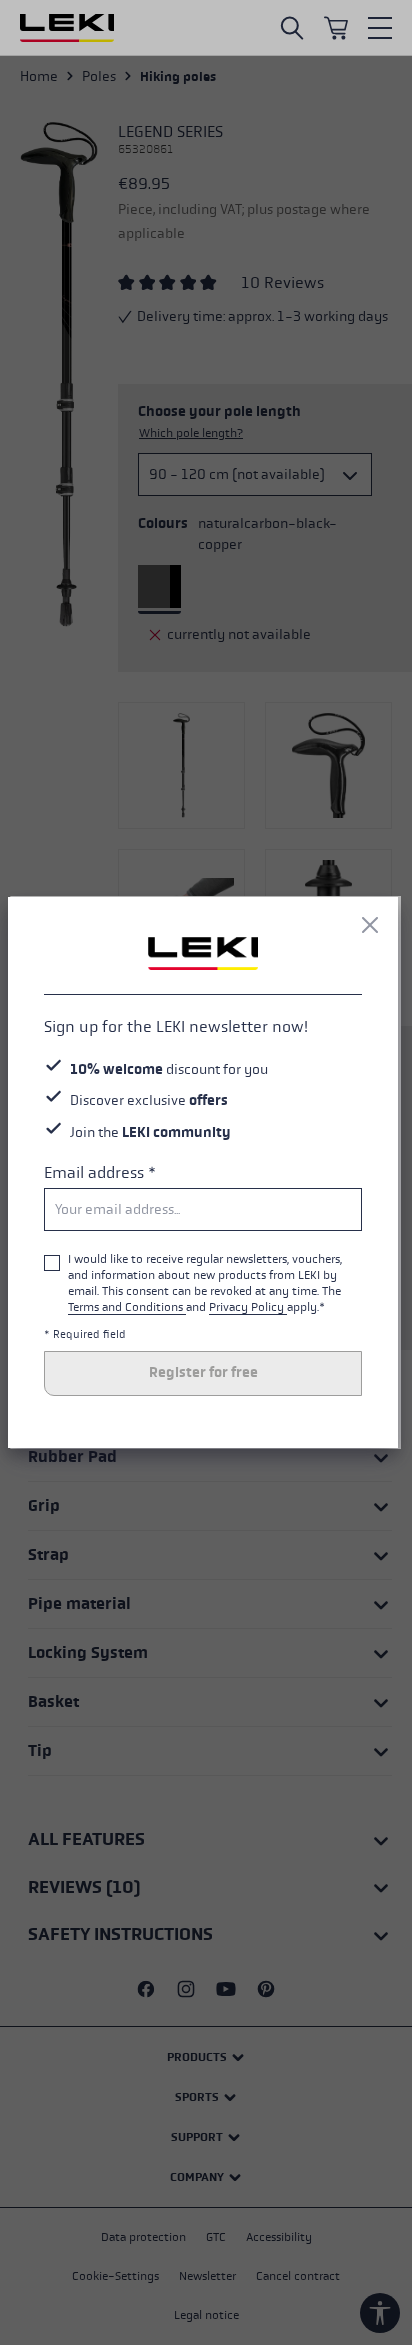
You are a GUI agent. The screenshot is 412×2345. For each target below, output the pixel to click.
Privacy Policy (248, 1307)
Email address (100, 1172)
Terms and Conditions (127, 1307)
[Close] (370, 925)
